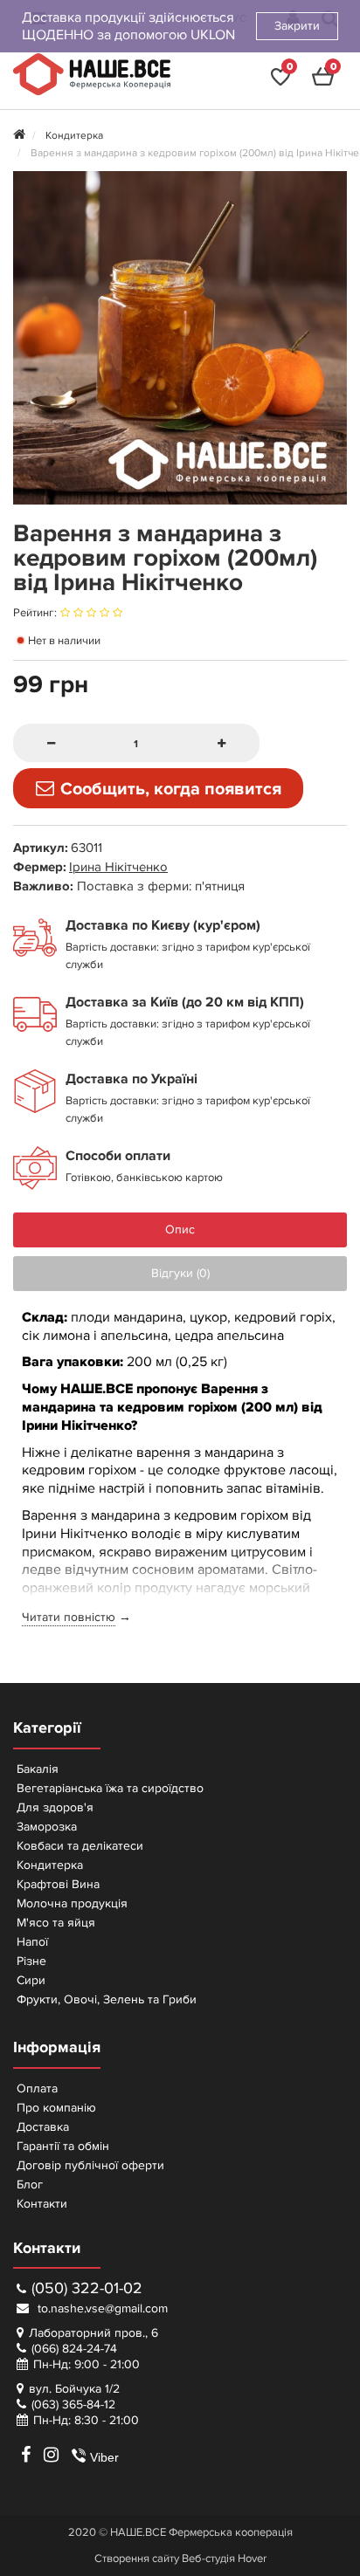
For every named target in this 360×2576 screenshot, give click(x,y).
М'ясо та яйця (56, 1923)
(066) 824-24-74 (74, 2349)
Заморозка (47, 1827)
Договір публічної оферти (90, 2165)
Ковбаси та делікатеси (80, 1846)
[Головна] (19, 136)
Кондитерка (50, 1865)
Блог (30, 2184)
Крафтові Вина (58, 1884)
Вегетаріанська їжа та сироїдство (110, 1788)
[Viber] (72, 2455)
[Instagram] (51, 2455)
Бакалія (38, 1769)
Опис (180, 1230)
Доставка (43, 2127)
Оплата (37, 2088)
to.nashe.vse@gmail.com (101, 2308)
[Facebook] (25, 2455)
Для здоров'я (55, 1807)
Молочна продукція (72, 1903)
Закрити (297, 26)
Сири (31, 1980)
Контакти (42, 2204)
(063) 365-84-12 (73, 2404)
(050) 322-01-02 (87, 2288)
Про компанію (56, 2108)
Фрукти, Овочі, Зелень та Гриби (107, 1999)
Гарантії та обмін (63, 2146)
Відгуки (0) (180, 1273)
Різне (31, 1961)
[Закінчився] (158, 788)
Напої (32, 1942)
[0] (280, 82)
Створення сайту (137, 2559)
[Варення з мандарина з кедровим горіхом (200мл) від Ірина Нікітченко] (180, 338)
